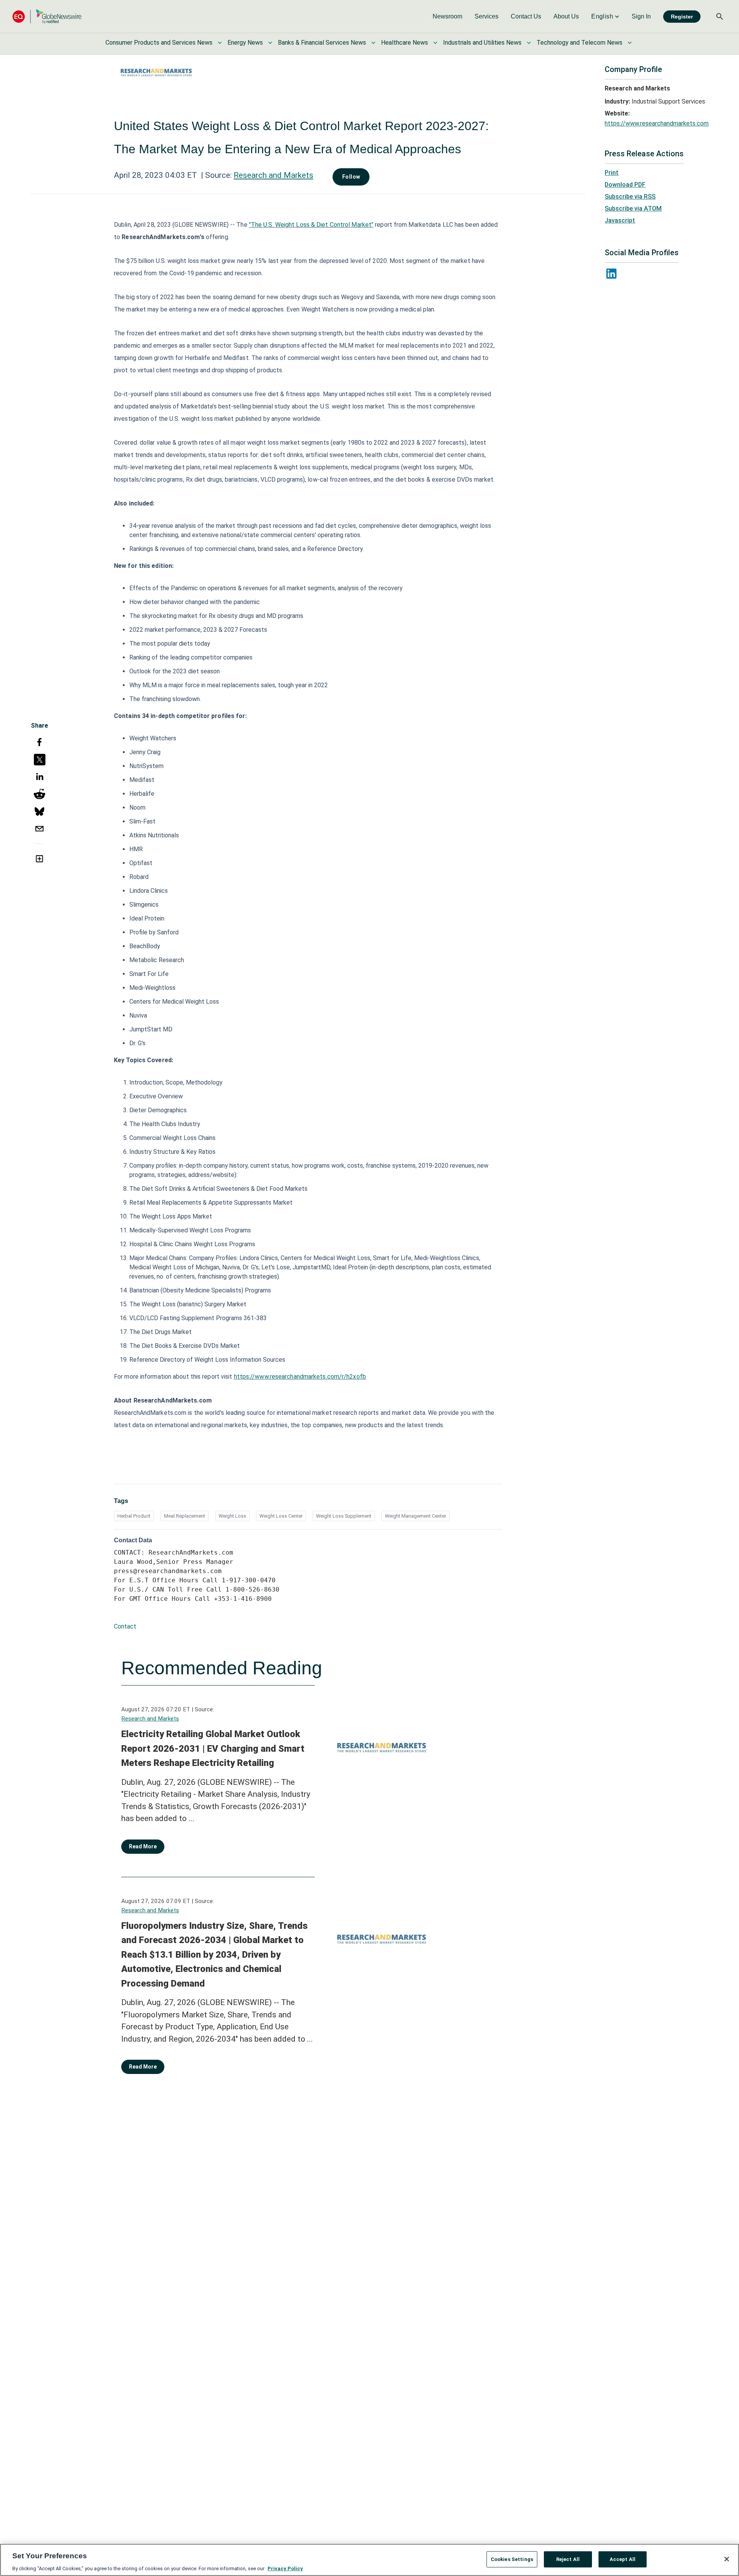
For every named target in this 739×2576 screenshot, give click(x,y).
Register (682, 17)
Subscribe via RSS (630, 197)
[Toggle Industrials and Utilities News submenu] (529, 43)
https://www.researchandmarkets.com (657, 123)
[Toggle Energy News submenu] (270, 43)
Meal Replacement (185, 1516)
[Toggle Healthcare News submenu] (435, 43)
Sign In (641, 16)
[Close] (727, 2559)
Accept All (623, 2559)
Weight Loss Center (281, 1516)
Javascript (620, 220)
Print (612, 173)
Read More (143, 1846)
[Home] (47, 16)
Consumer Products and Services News (159, 43)
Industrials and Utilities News (482, 43)
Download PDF (625, 185)
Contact (125, 1626)
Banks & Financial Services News (322, 43)
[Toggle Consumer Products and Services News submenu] (220, 43)
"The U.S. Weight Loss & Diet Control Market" (311, 225)
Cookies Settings (512, 2559)
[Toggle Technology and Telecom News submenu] (630, 43)
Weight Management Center (415, 1516)
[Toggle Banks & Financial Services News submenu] (373, 43)
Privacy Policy (285, 2568)
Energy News (245, 43)
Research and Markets (273, 175)
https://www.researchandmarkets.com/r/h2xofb (300, 1377)
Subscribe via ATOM (633, 208)
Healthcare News (405, 43)
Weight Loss (232, 1516)
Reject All (568, 2559)
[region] (369, 2560)
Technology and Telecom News (579, 43)
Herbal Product (134, 1516)
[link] (447, 17)
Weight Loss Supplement (344, 1516)
